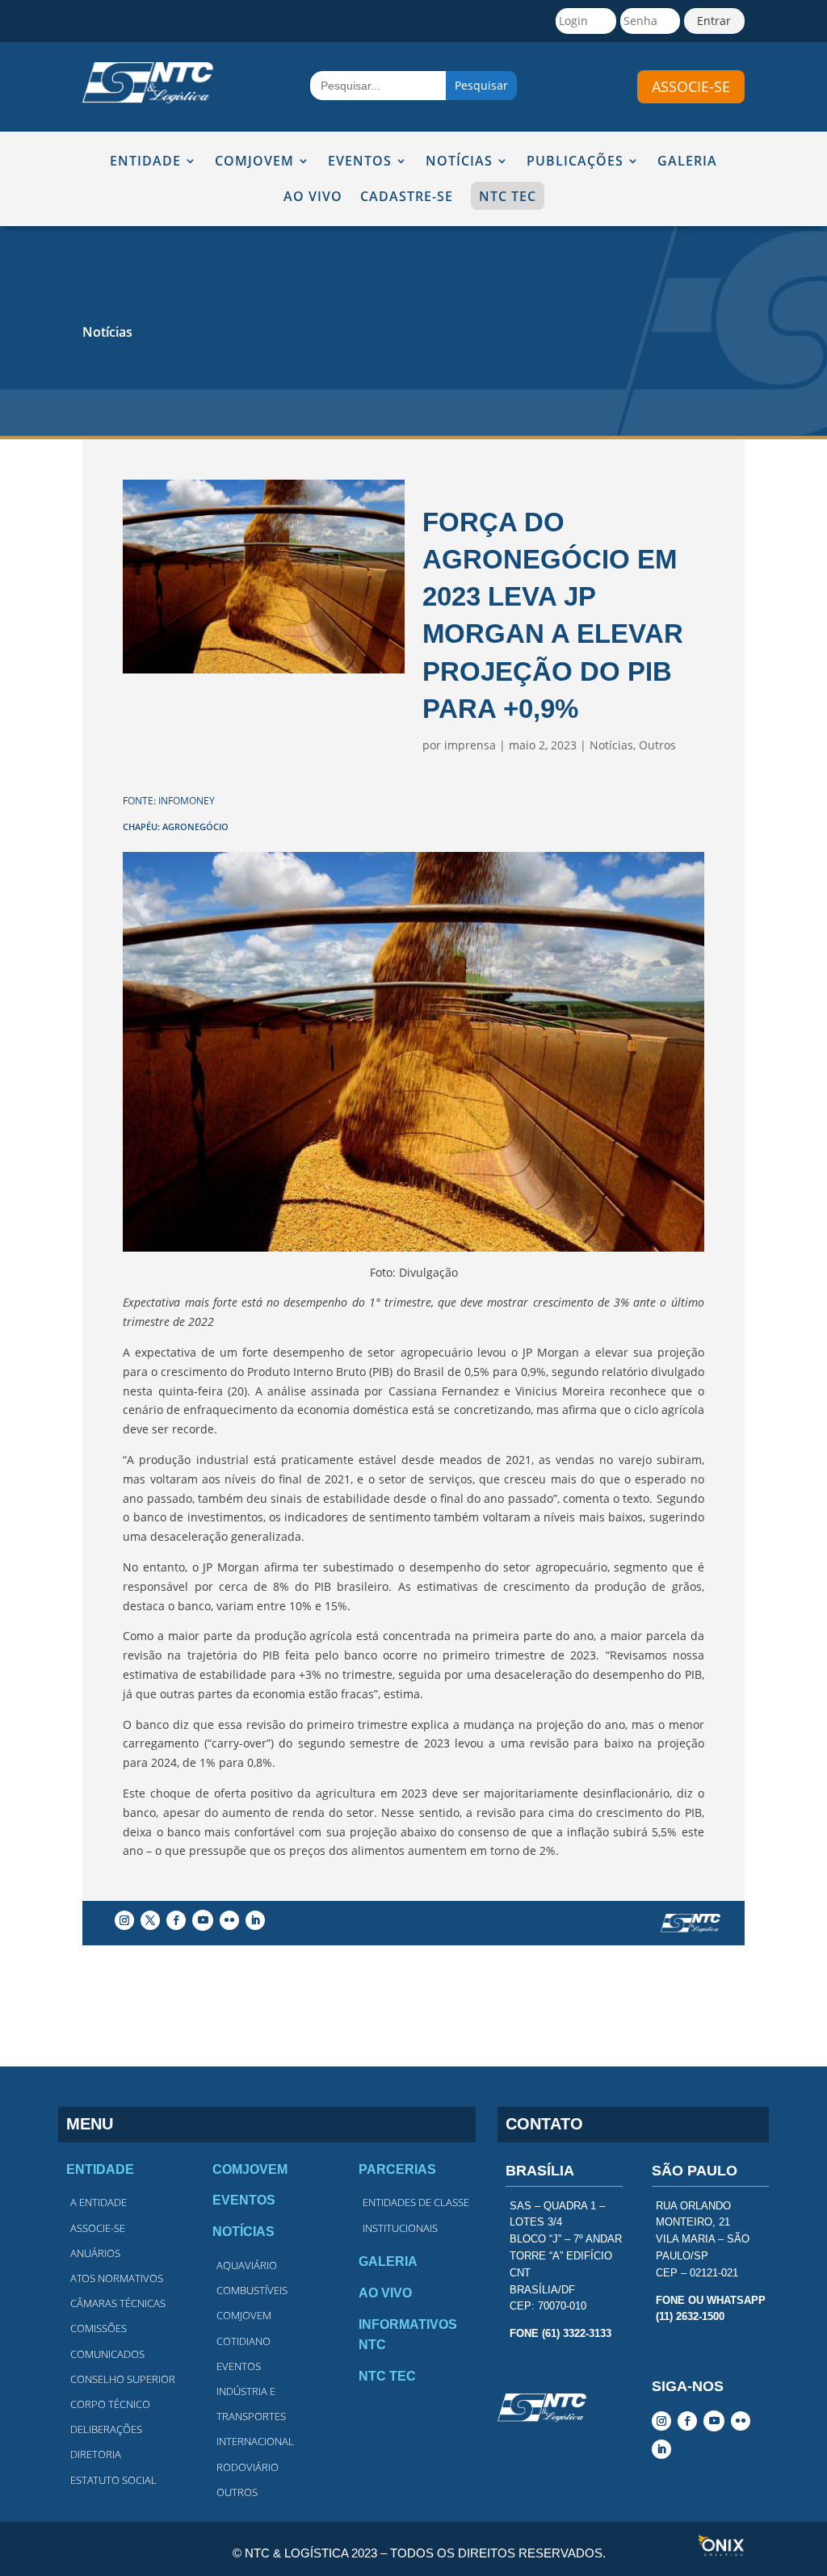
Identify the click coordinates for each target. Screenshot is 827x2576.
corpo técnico (110, 2404)
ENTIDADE (145, 162)
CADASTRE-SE (407, 197)
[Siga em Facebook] (176, 1920)
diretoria (96, 2454)
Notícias (107, 332)
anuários (95, 2253)
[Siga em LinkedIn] (255, 1920)
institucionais (400, 2228)
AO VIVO (313, 197)
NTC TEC (508, 196)
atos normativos (117, 2278)
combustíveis (252, 2290)
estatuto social (113, 2480)
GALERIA (687, 162)
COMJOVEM (254, 162)
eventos (239, 2366)
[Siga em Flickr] (229, 1920)
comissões (99, 2328)
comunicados (107, 2354)
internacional (255, 2441)
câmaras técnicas (118, 2303)
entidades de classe (416, 2202)
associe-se (691, 86)
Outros (657, 745)
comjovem (244, 2315)
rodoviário (248, 2467)
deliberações (106, 2429)
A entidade (99, 2202)
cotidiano (243, 2341)
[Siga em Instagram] (124, 1920)
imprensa (470, 745)
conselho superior (123, 2379)
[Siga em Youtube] (203, 1920)
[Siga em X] (150, 1920)
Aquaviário (247, 2265)
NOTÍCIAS (459, 162)
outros (237, 2492)
